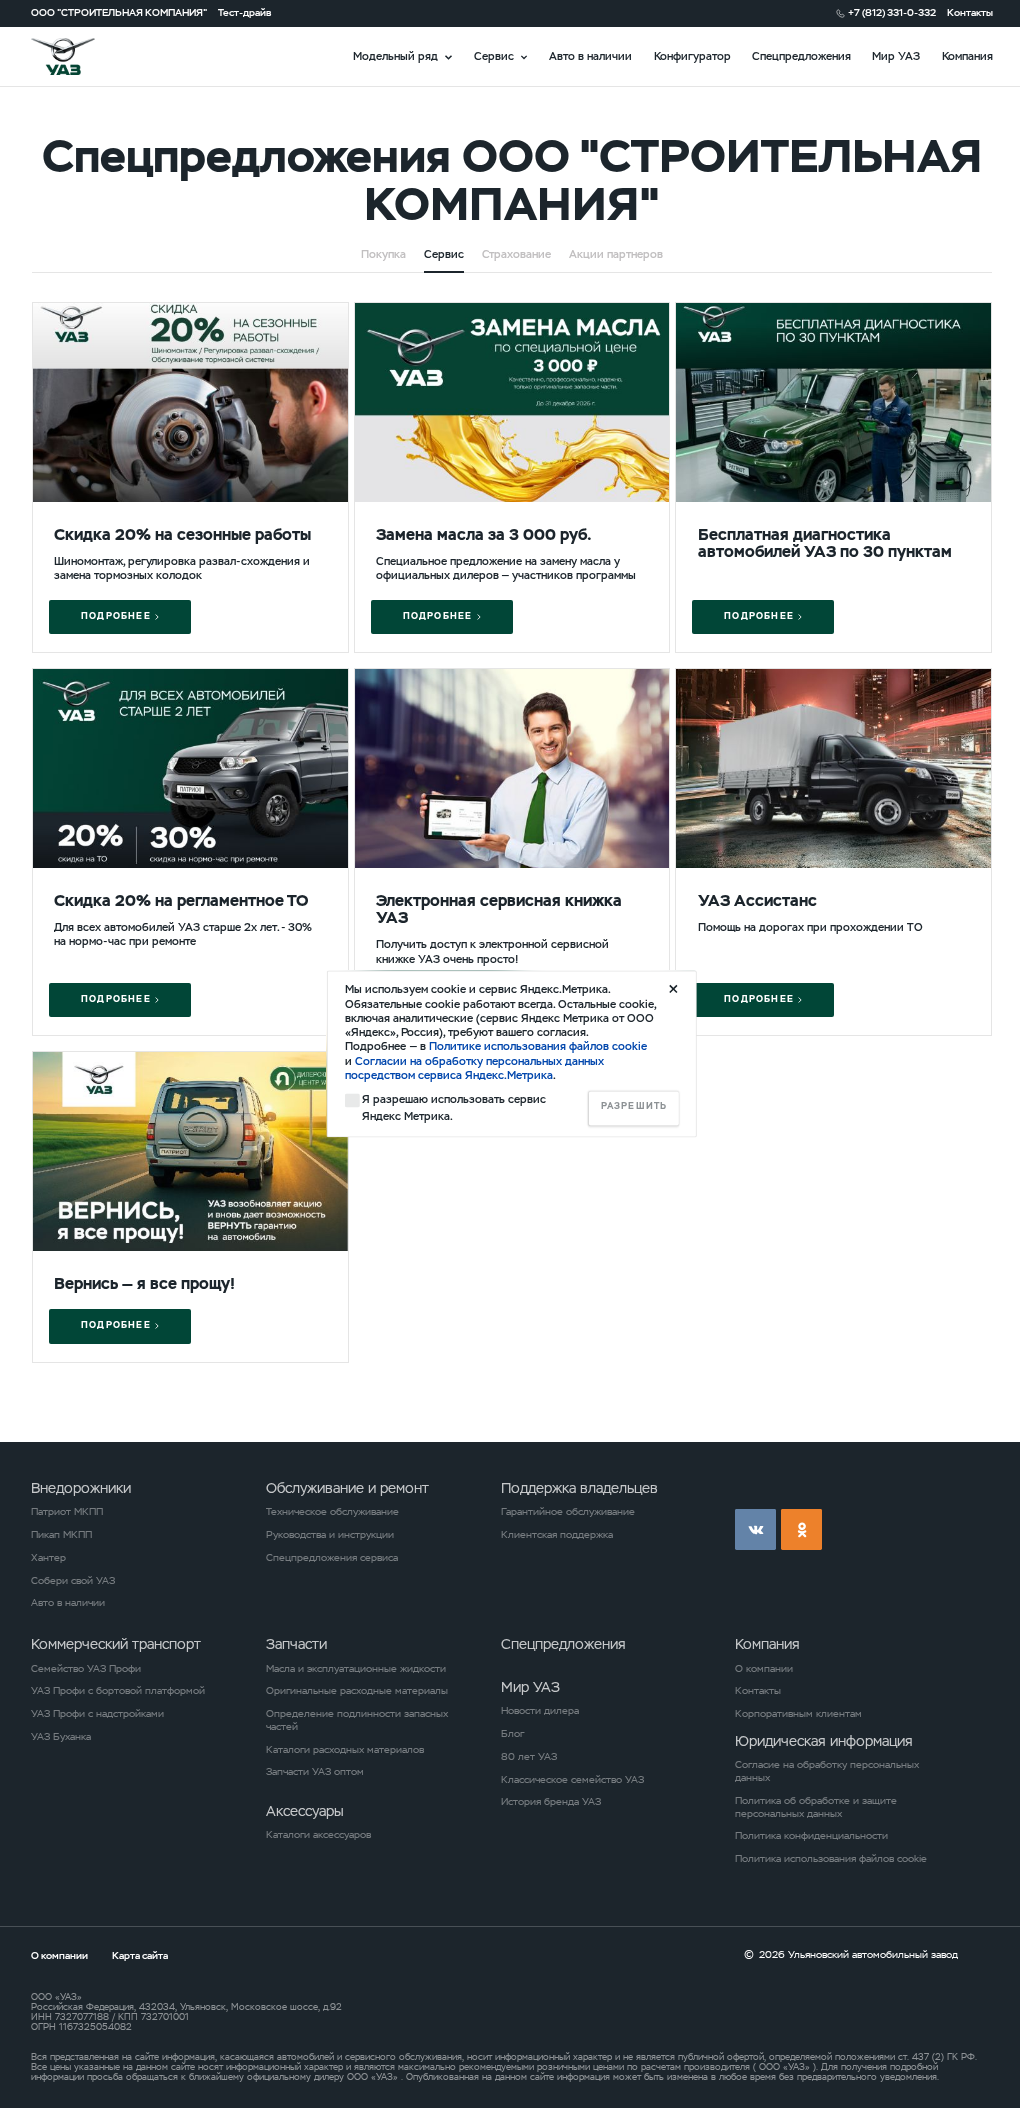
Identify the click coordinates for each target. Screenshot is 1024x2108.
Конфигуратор (692, 56)
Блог (512, 1734)
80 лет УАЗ (529, 1757)
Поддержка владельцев (579, 1488)
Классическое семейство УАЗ (572, 1780)
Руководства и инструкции (330, 1535)
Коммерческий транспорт (116, 1644)
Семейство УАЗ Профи (86, 1669)
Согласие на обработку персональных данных (827, 1771)
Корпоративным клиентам (798, 1714)
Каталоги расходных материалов (345, 1750)
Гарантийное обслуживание (568, 1512)
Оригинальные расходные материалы (357, 1691)
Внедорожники (81, 1488)
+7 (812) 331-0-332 (892, 13)
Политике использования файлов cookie (538, 1047)
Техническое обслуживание (332, 1512)
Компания (967, 56)
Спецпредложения (801, 56)
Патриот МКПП (67, 1512)
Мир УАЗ (896, 56)
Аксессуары (305, 1811)
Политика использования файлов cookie (831, 1859)
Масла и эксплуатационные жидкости (356, 1669)
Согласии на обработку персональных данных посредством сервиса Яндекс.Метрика (474, 1068)
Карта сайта (140, 1955)
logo (81, 56)
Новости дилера (540, 1711)
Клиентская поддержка (557, 1535)
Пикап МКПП (61, 1535)
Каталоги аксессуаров (318, 1835)
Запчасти (296, 1644)
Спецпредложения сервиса (332, 1558)
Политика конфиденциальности (811, 1836)
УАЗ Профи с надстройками (97, 1714)
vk (755, 1529)
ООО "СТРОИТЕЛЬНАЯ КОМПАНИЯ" (119, 13)
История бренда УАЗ (551, 1802)
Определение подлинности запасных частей (357, 1720)
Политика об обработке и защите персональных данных (816, 1807)
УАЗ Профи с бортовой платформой (118, 1691)
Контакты (970, 13)
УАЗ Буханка (61, 1737)
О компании (764, 1669)
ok (801, 1529)
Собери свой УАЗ (73, 1581)
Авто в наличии (590, 56)
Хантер (48, 1558)
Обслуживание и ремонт (347, 1488)
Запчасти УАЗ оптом (315, 1772)
